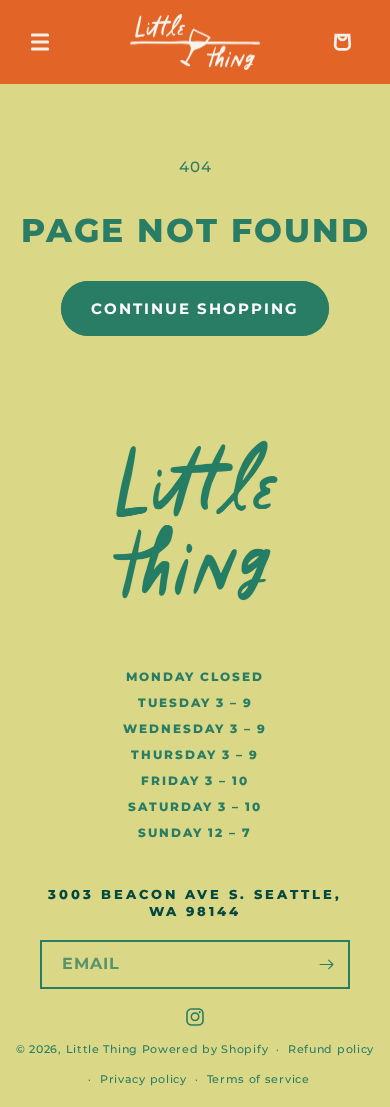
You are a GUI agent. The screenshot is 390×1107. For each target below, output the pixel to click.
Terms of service (258, 1079)
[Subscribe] (326, 964)
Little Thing (102, 1049)
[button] (40, 42)
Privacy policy (143, 1079)
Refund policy (331, 1049)
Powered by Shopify (205, 1049)
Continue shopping (195, 308)
